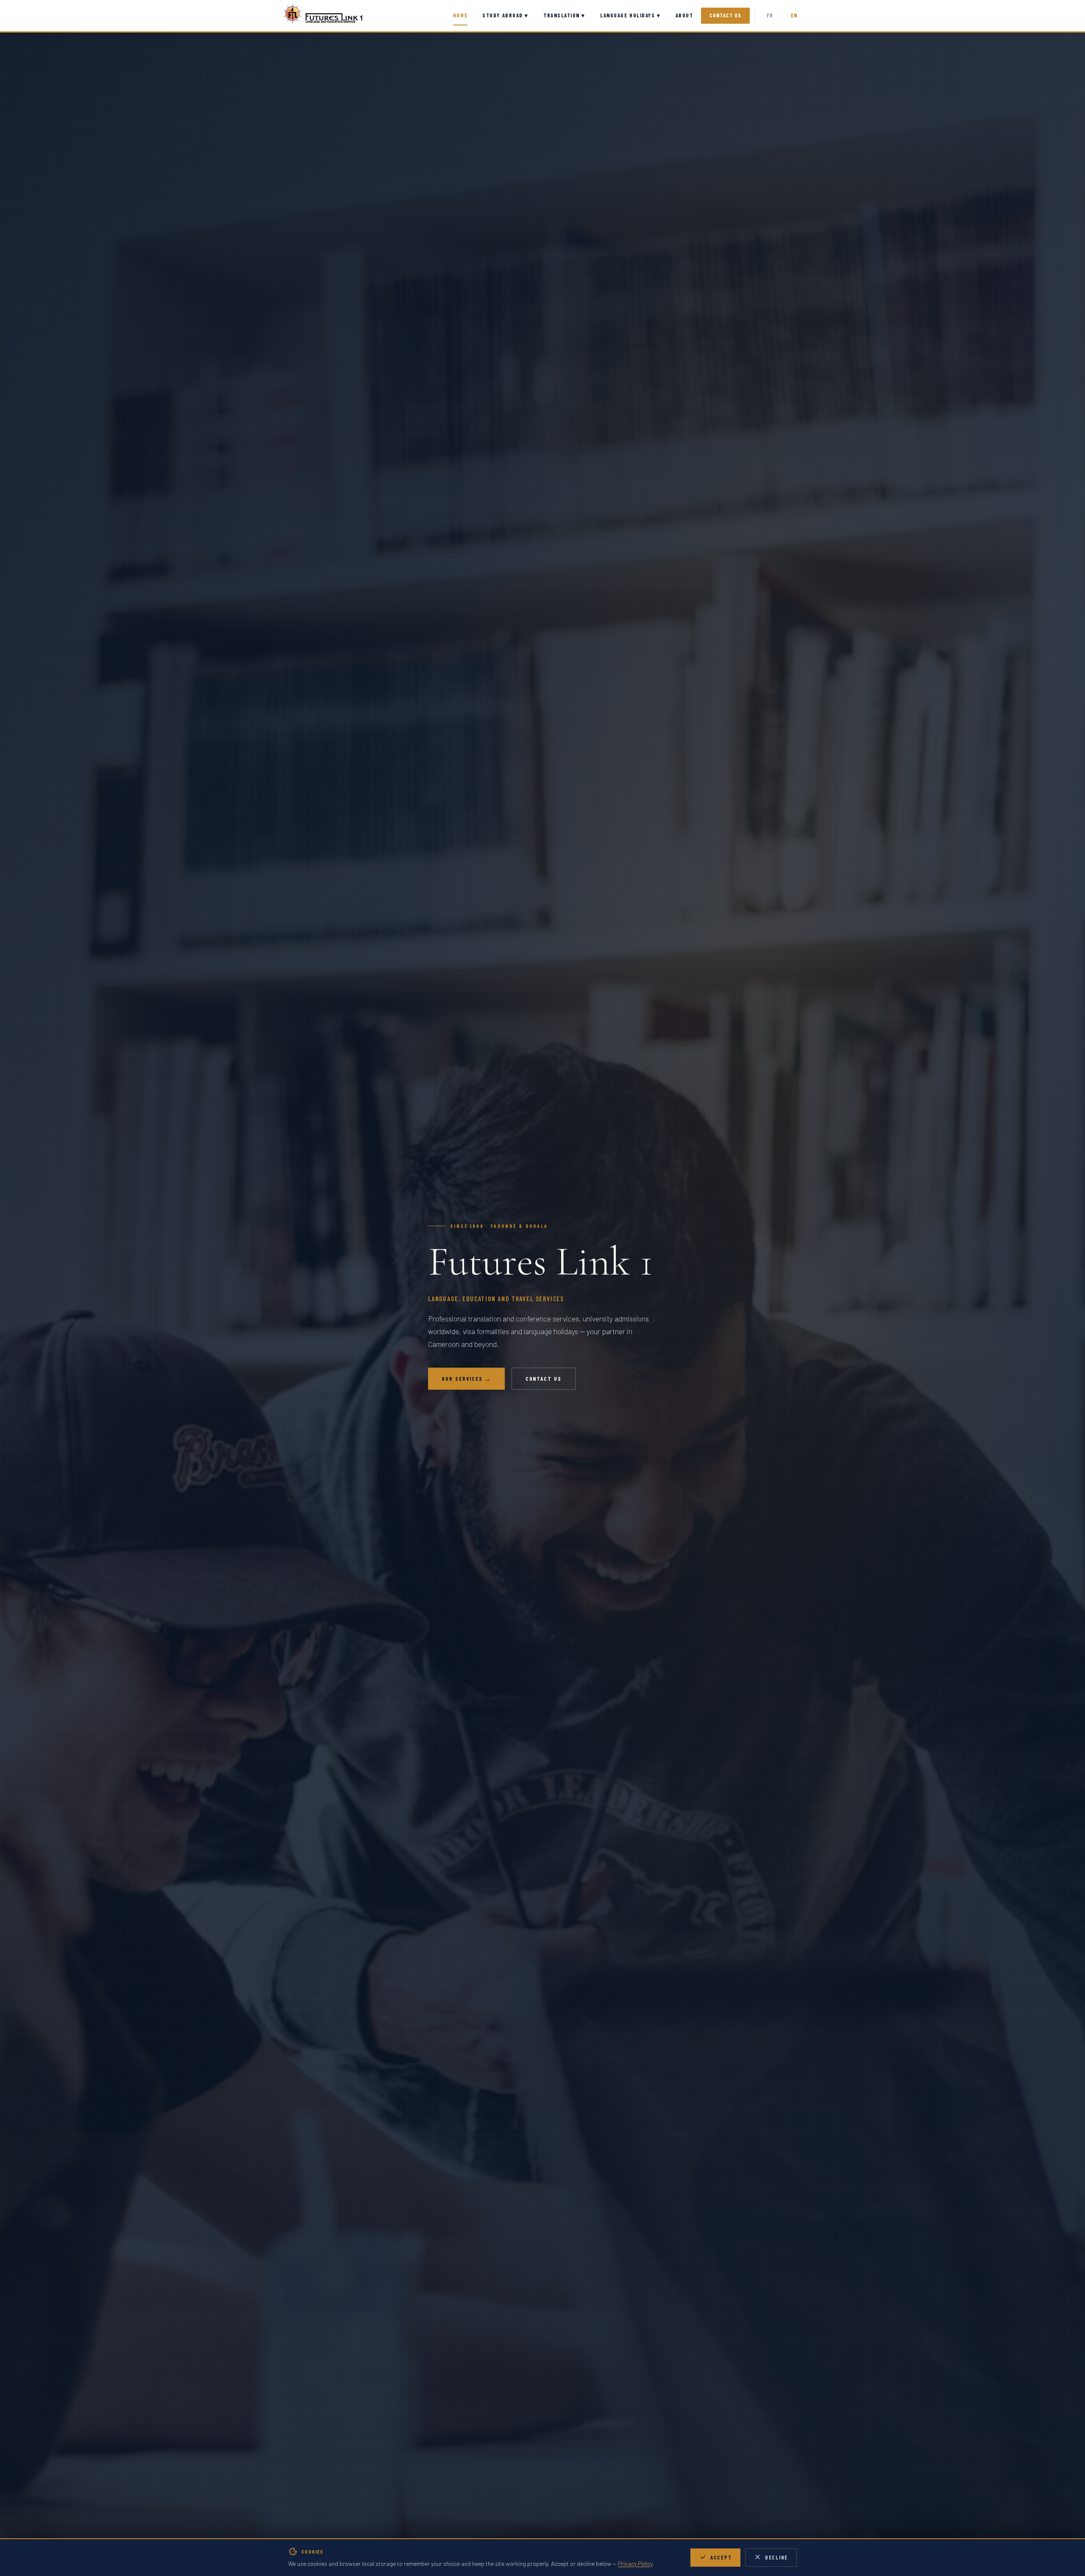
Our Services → (466, 1379)
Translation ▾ (564, 15)
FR (770, 15)
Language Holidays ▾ (630, 15)
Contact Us (725, 15)
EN (794, 15)
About (684, 15)
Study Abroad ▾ (505, 15)
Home (460, 15)
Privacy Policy (635, 2564)
